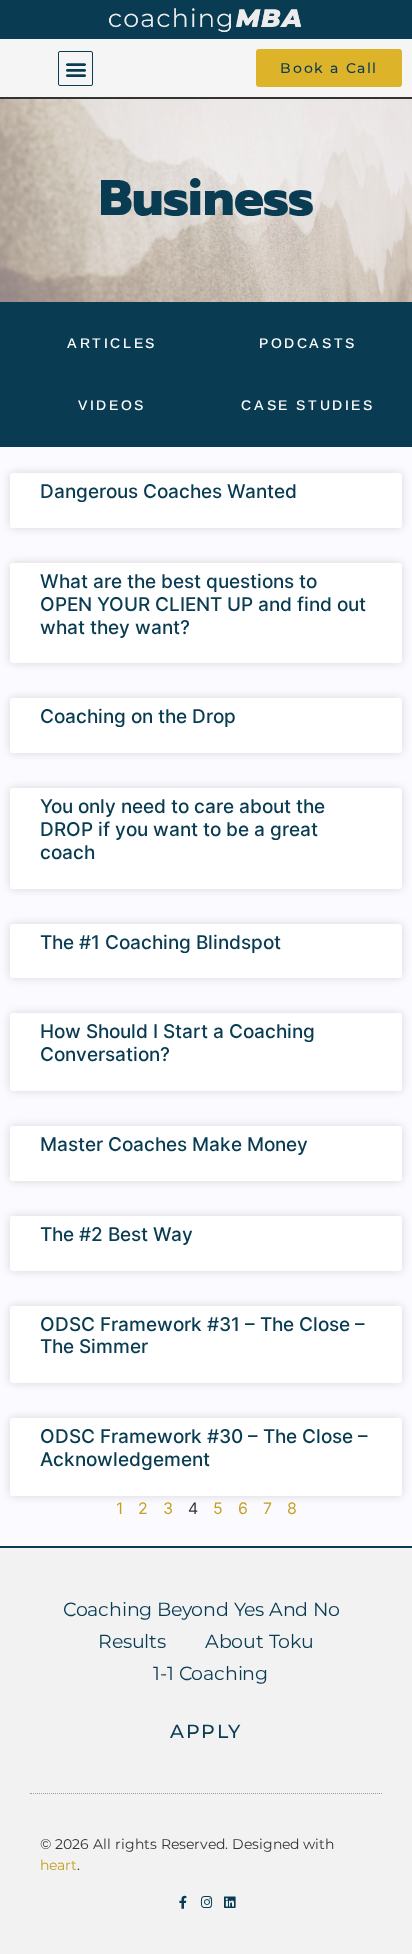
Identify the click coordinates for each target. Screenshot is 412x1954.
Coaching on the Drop (138, 716)
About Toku (259, 1641)
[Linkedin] (229, 1902)
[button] (75, 68)
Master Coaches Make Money (174, 1144)
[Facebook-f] (183, 1902)
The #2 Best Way (116, 1234)
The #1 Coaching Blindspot (160, 942)
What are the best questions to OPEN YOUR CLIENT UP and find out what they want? (203, 604)
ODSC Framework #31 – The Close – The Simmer (202, 1336)
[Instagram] (206, 1902)
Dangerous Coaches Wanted (168, 491)
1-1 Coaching (210, 1673)
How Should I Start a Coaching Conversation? (177, 1043)
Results (132, 1641)
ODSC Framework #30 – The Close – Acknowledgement (204, 1448)
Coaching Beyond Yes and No (201, 1609)
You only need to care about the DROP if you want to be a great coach (182, 829)
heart (58, 1865)
